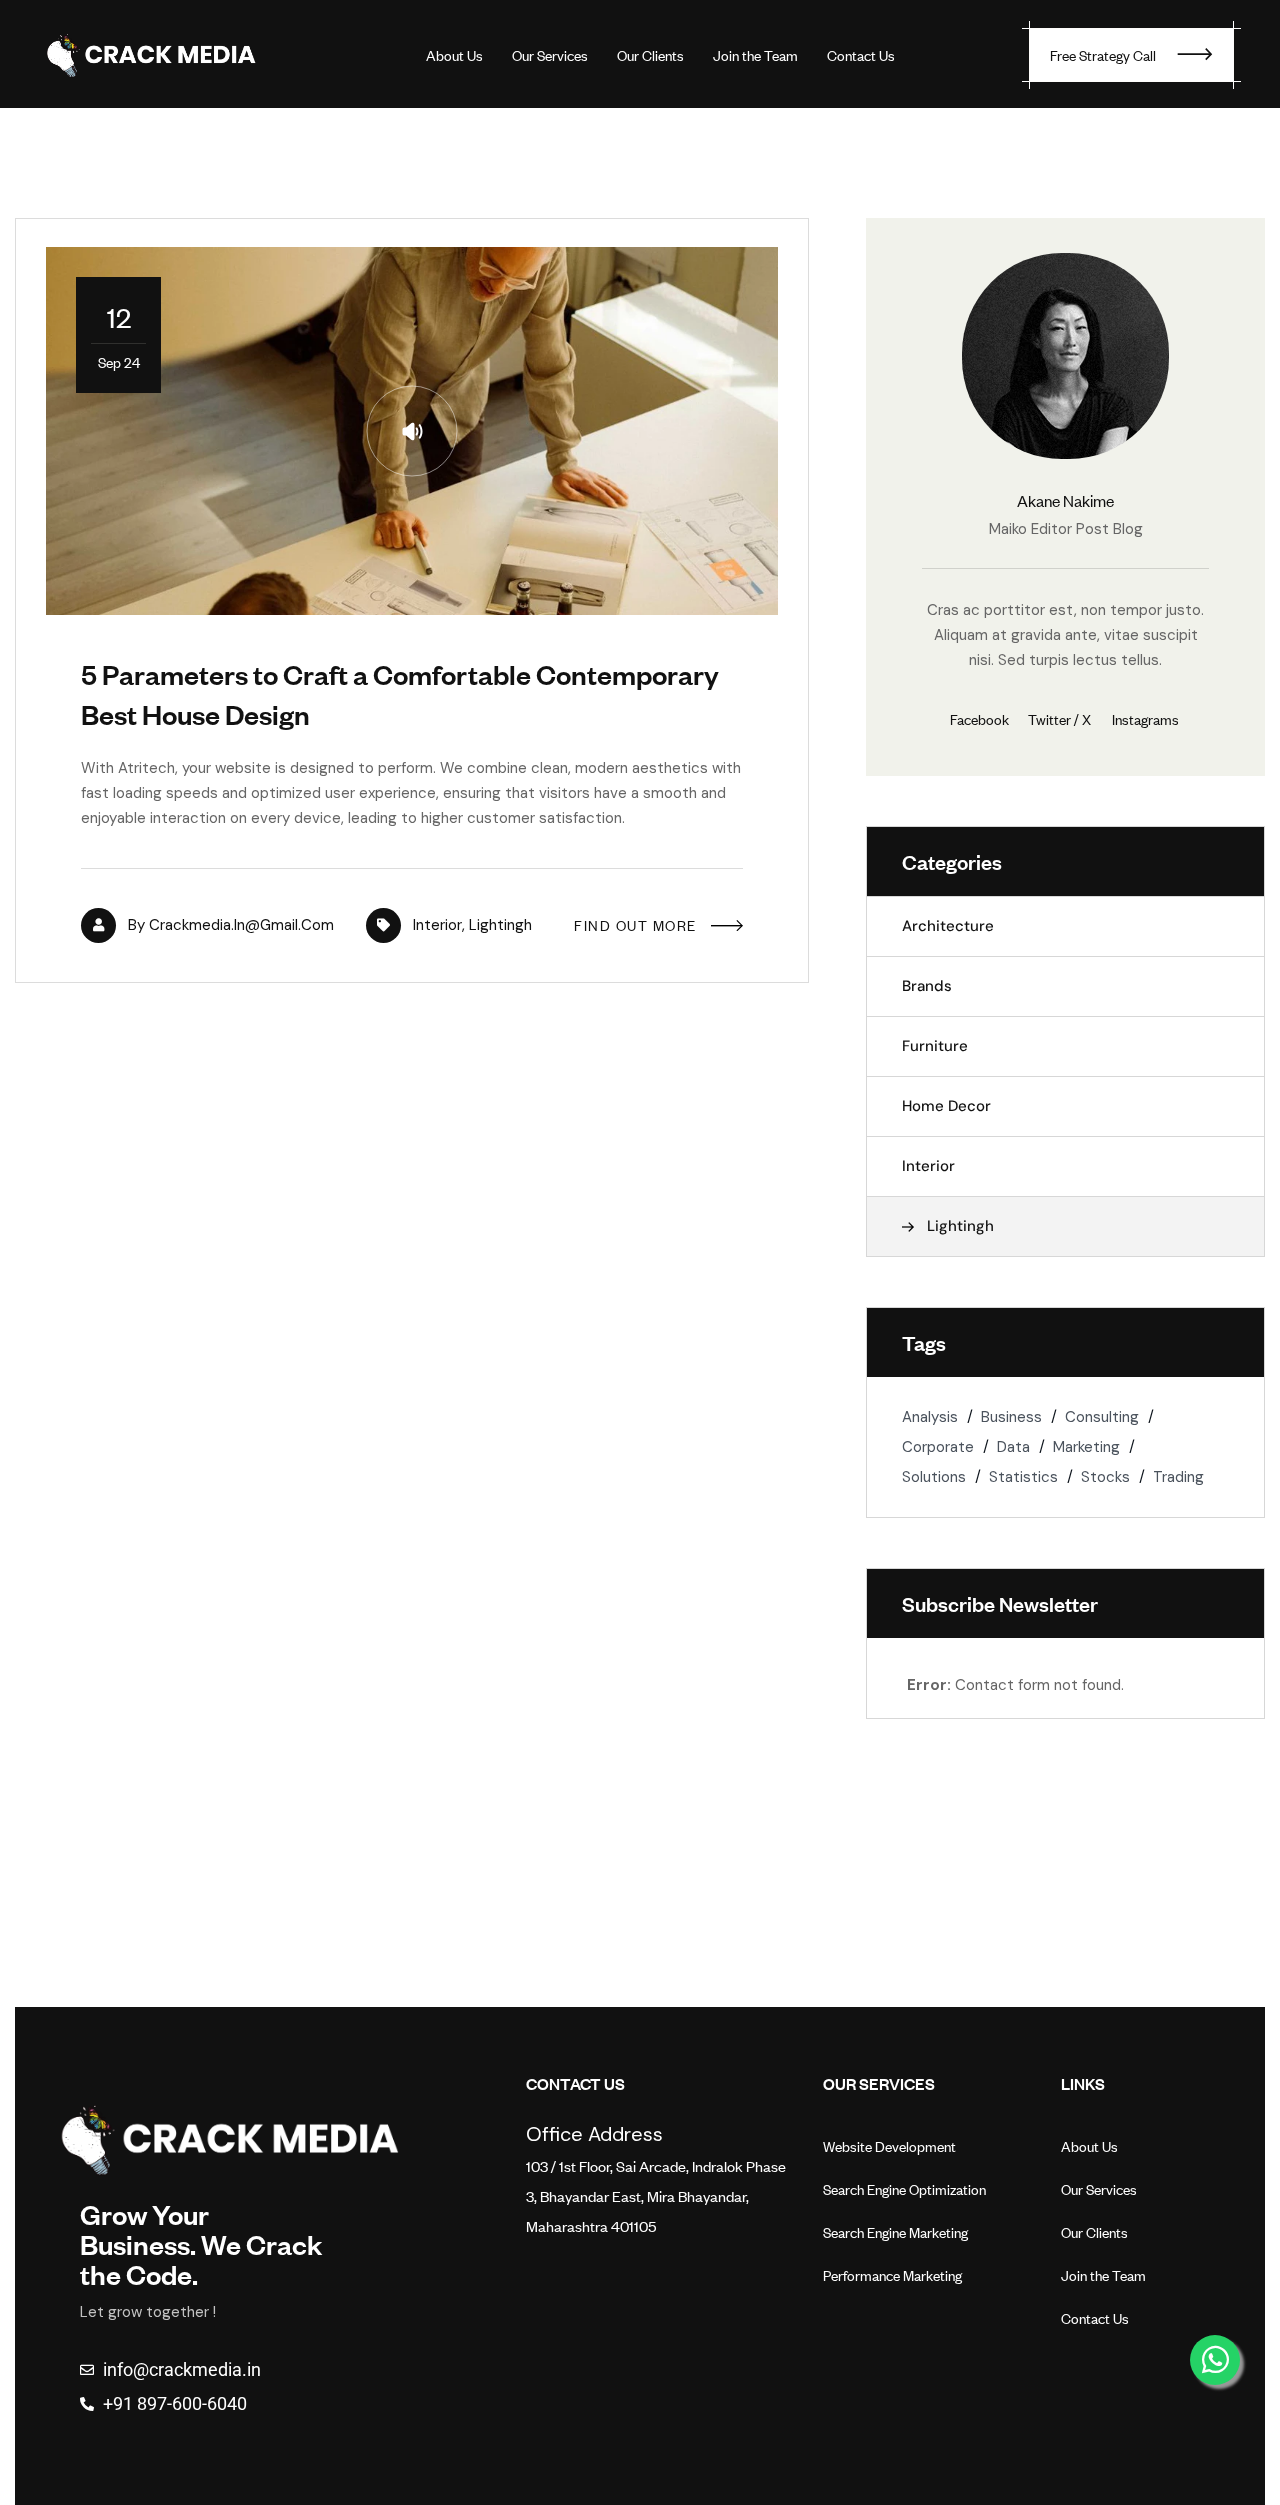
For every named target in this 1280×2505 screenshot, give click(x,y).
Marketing (1086, 1447)
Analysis (930, 1417)
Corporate (938, 1447)
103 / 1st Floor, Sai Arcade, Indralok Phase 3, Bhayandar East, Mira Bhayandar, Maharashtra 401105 (656, 2195)
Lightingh (500, 925)
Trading (1178, 1477)
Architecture (948, 926)
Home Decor (946, 1106)
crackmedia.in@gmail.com (241, 925)
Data (1013, 1447)
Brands (927, 986)
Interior (437, 925)
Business (1011, 1417)
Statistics (1023, 1477)
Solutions (934, 1477)
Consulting (1102, 1417)
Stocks (1105, 1477)
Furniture (935, 1046)
